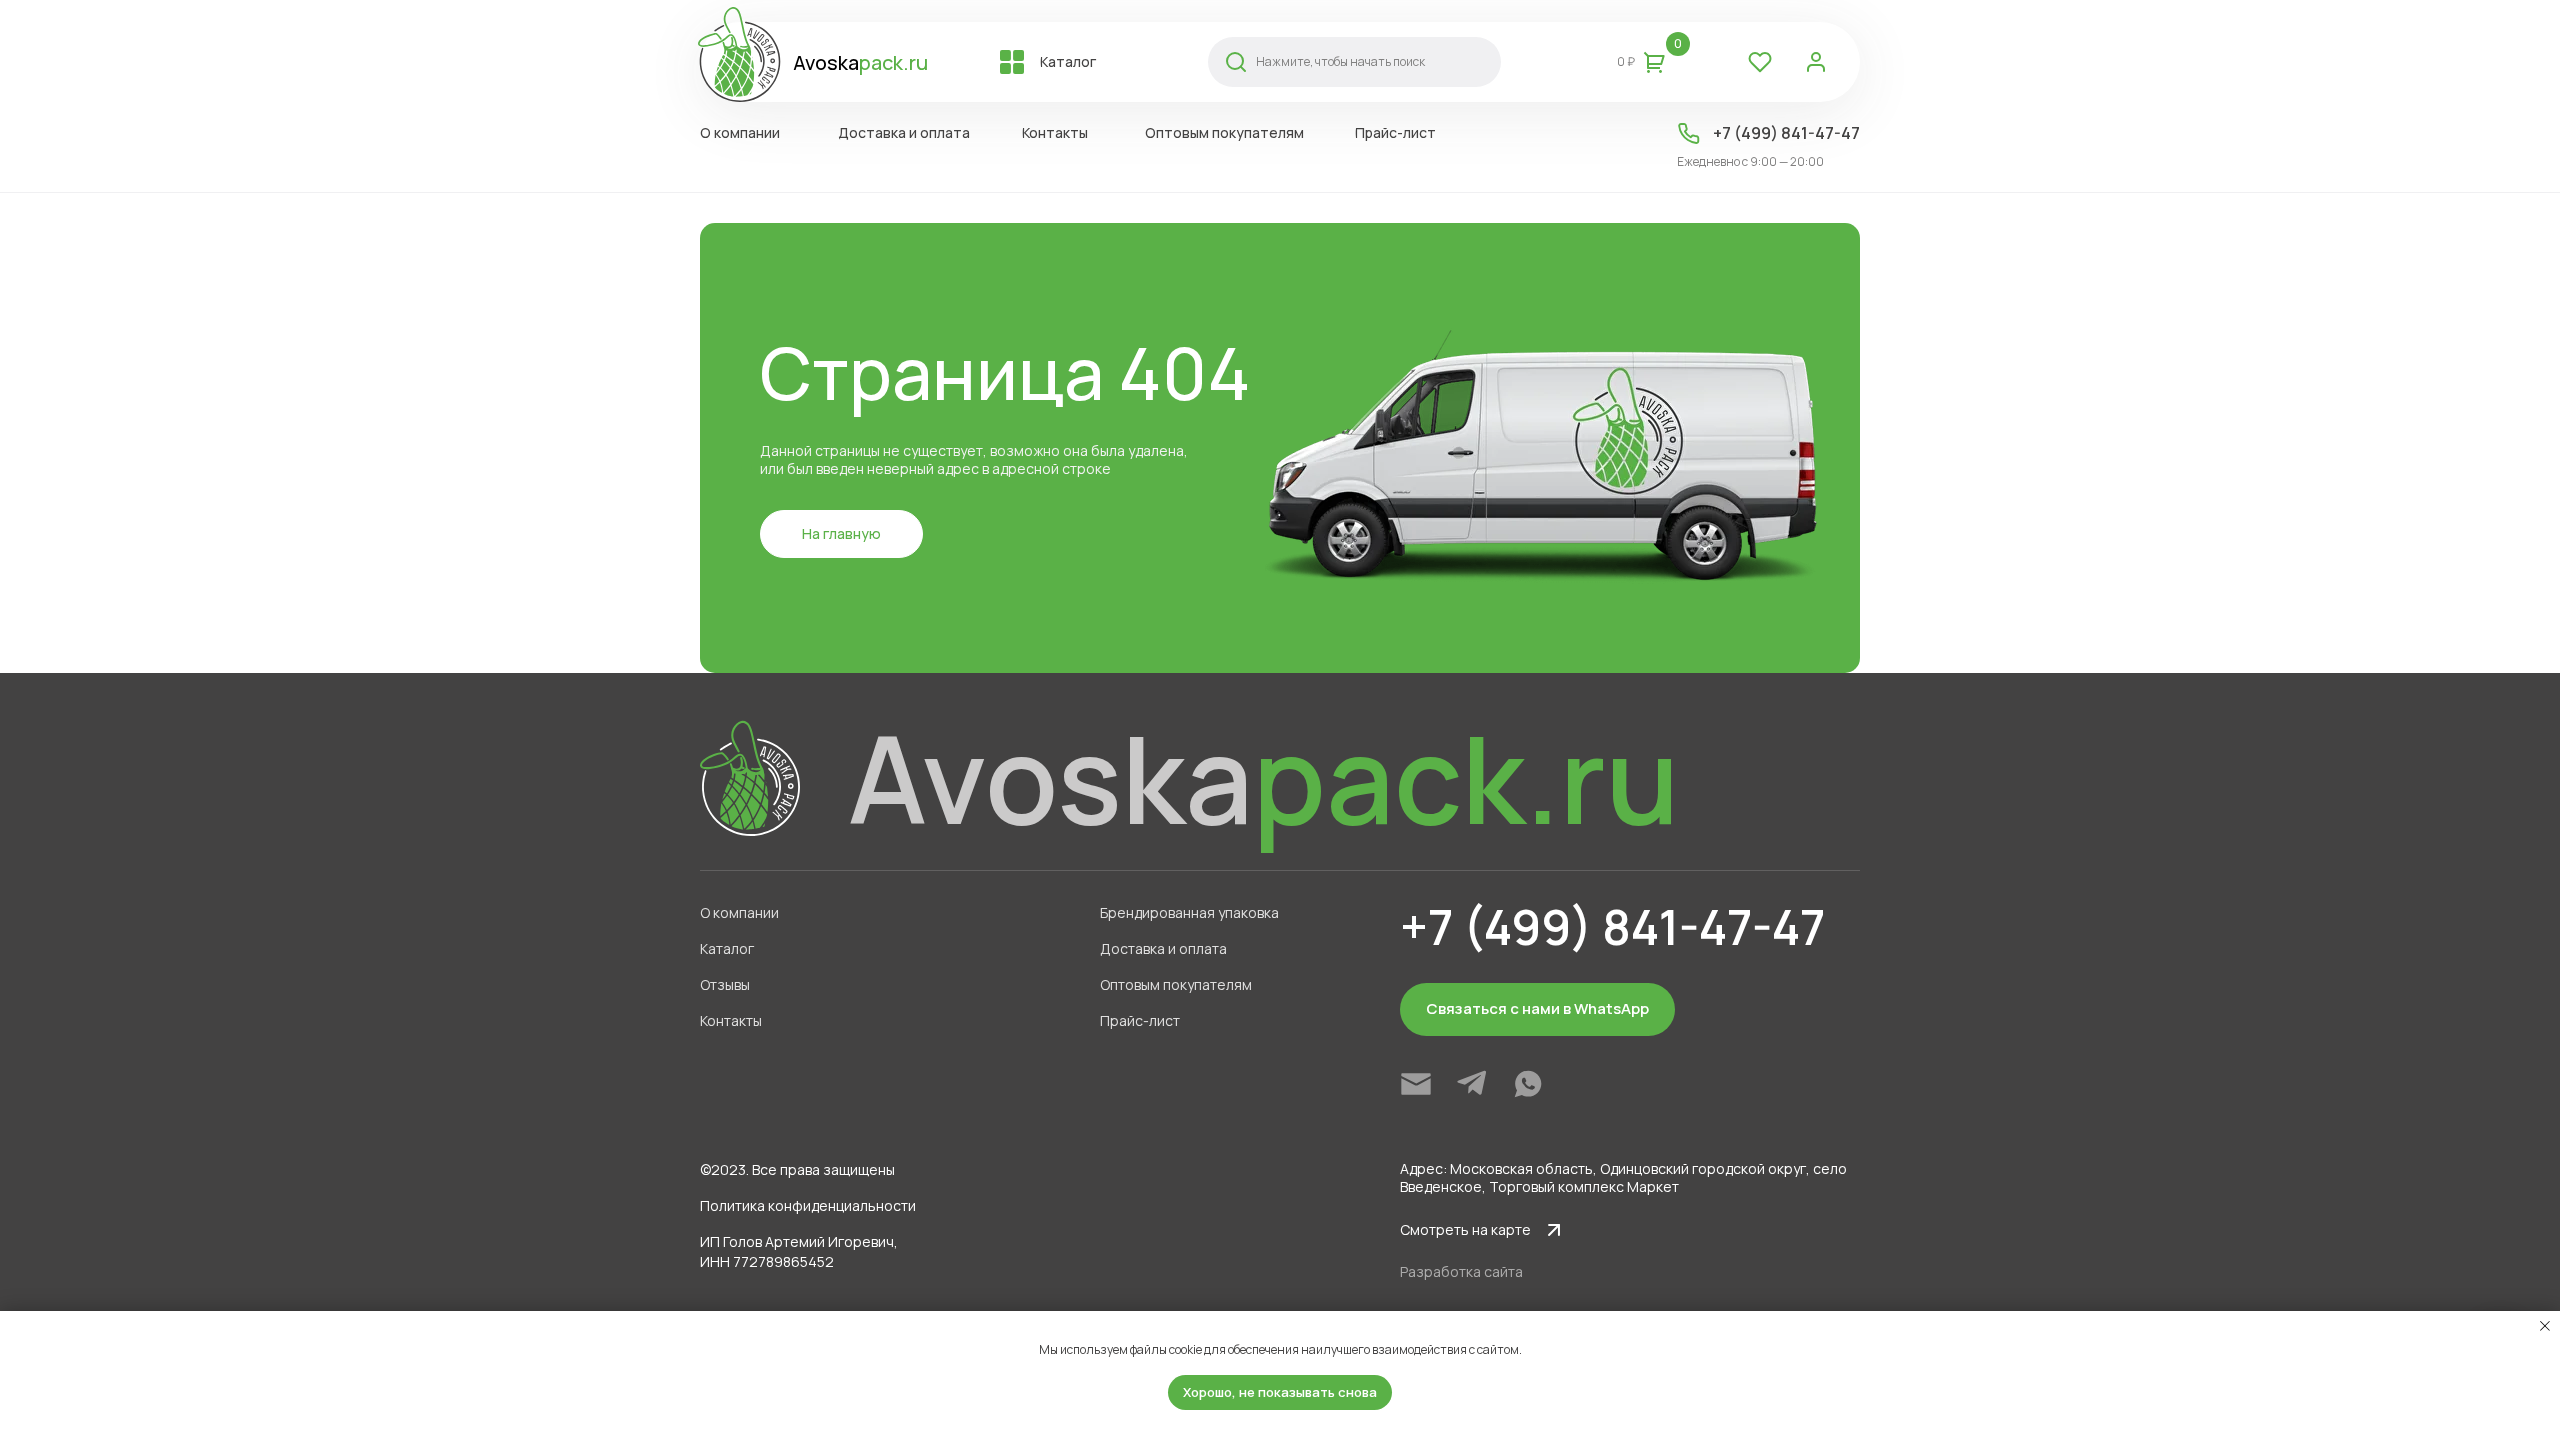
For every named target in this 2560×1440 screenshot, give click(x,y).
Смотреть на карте (1465, 1229)
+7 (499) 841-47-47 (1786, 133)
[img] (1416, 1084)
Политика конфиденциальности (808, 1205)
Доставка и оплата (1163, 948)
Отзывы (725, 984)
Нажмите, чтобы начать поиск (1340, 61)
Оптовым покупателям (1176, 984)
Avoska (860, 62)
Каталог (727, 948)
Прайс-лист (1140, 1020)
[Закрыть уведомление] (2545, 1326)
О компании (739, 912)
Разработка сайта (1461, 1271)
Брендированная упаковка (1189, 912)
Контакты (731, 1020)
